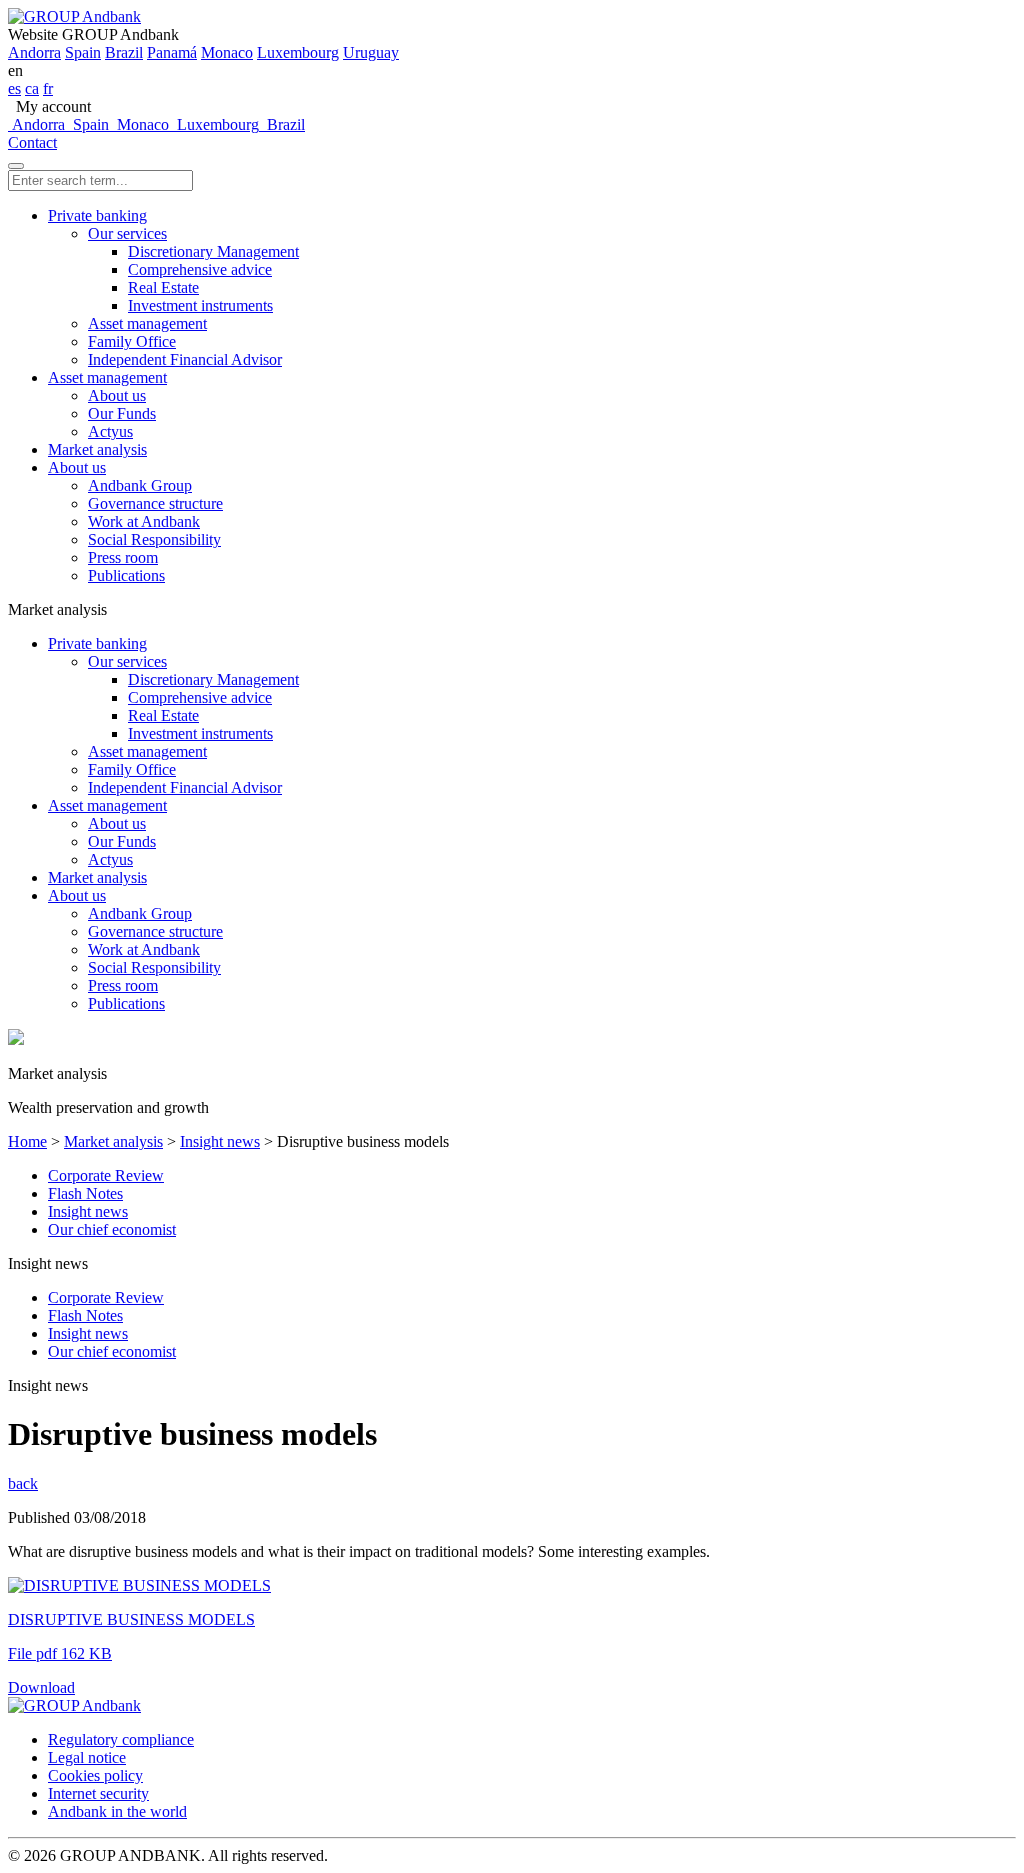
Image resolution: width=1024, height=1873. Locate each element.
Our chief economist (112, 1229)
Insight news (220, 1141)
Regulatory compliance (121, 1739)
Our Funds (122, 413)
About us (117, 395)
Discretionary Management (213, 251)
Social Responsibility (154, 539)
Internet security (98, 1793)
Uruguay (371, 52)
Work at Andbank (144, 521)
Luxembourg (298, 52)
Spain (83, 52)
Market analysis (97, 449)
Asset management (147, 323)
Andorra (34, 52)
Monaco (227, 52)
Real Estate (163, 287)
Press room (123, 557)
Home (27, 1141)
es (14, 88)
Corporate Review (106, 1175)
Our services (127, 233)
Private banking (97, 215)
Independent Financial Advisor (185, 359)
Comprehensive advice (200, 269)
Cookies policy (95, 1775)
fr (48, 88)
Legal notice (87, 1757)
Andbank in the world (117, 1811)
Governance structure (155, 503)
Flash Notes (85, 1193)
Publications (126, 575)
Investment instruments (200, 305)
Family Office (132, 341)
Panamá (172, 52)
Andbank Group (140, 485)
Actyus (110, 431)
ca (32, 88)
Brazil (124, 52)
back (23, 1483)
